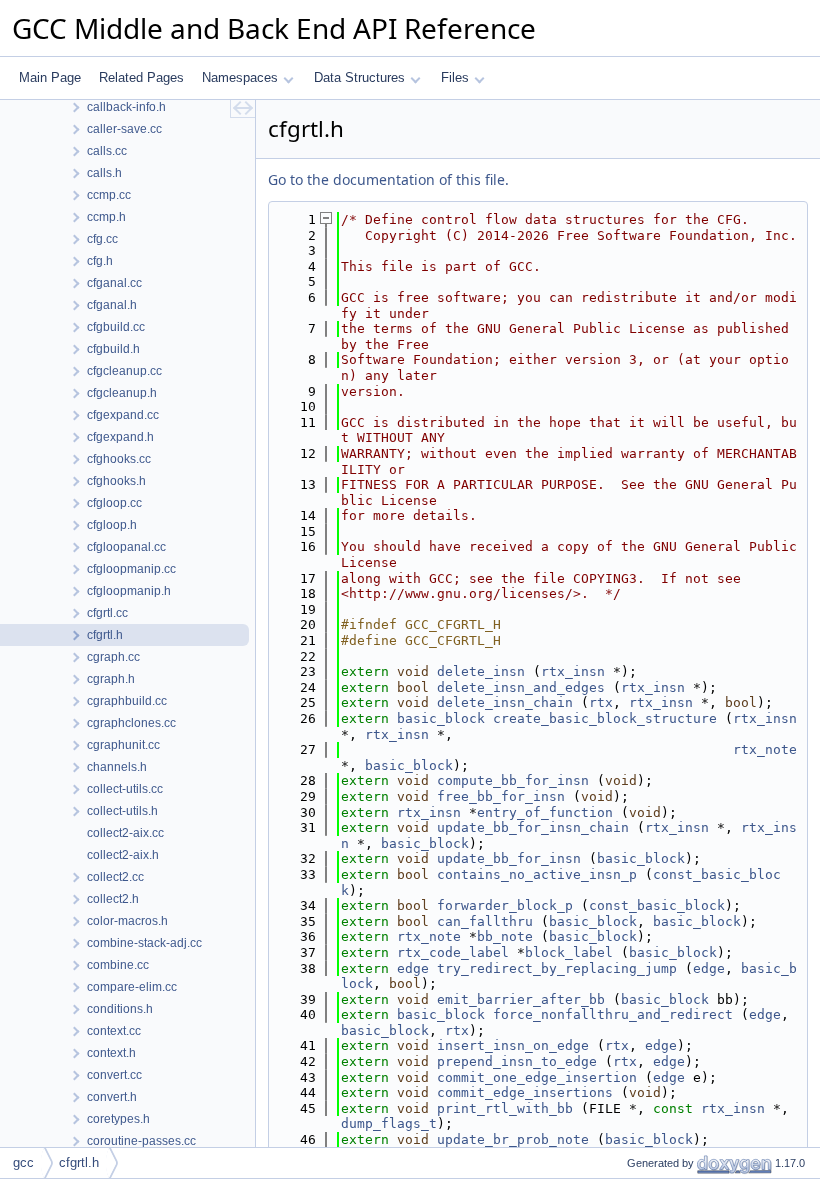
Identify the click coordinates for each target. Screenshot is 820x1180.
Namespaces (240, 77)
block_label (569, 952)
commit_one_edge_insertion (537, 1077)
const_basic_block (657, 905)
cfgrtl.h (79, 1162)
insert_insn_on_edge (513, 1045)
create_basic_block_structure (605, 718)
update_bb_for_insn (509, 858)
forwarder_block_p (505, 905)
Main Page (50, 77)
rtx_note (765, 749)
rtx (601, 702)
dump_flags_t (389, 1123)
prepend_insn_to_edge (517, 1061)
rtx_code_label (453, 952)
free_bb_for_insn (501, 796)
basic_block (441, 718)
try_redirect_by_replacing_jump (557, 968)
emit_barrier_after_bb (521, 999)
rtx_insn (573, 671)
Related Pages (141, 77)
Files (455, 77)
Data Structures (359, 77)
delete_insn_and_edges (521, 687)
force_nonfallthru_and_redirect (613, 1014)
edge (413, 968)
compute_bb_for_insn (513, 780)
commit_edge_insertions (525, 1092)
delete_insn (481, 671)
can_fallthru (485, 921)
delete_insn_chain (505, 702)
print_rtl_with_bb (505, 1108)
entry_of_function (545, 812)
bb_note (505, 936)
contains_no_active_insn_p (537, 874)
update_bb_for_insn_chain (533, 827)
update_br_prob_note (513, 1139)
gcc (23, 1162)
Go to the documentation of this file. (388, 179)
